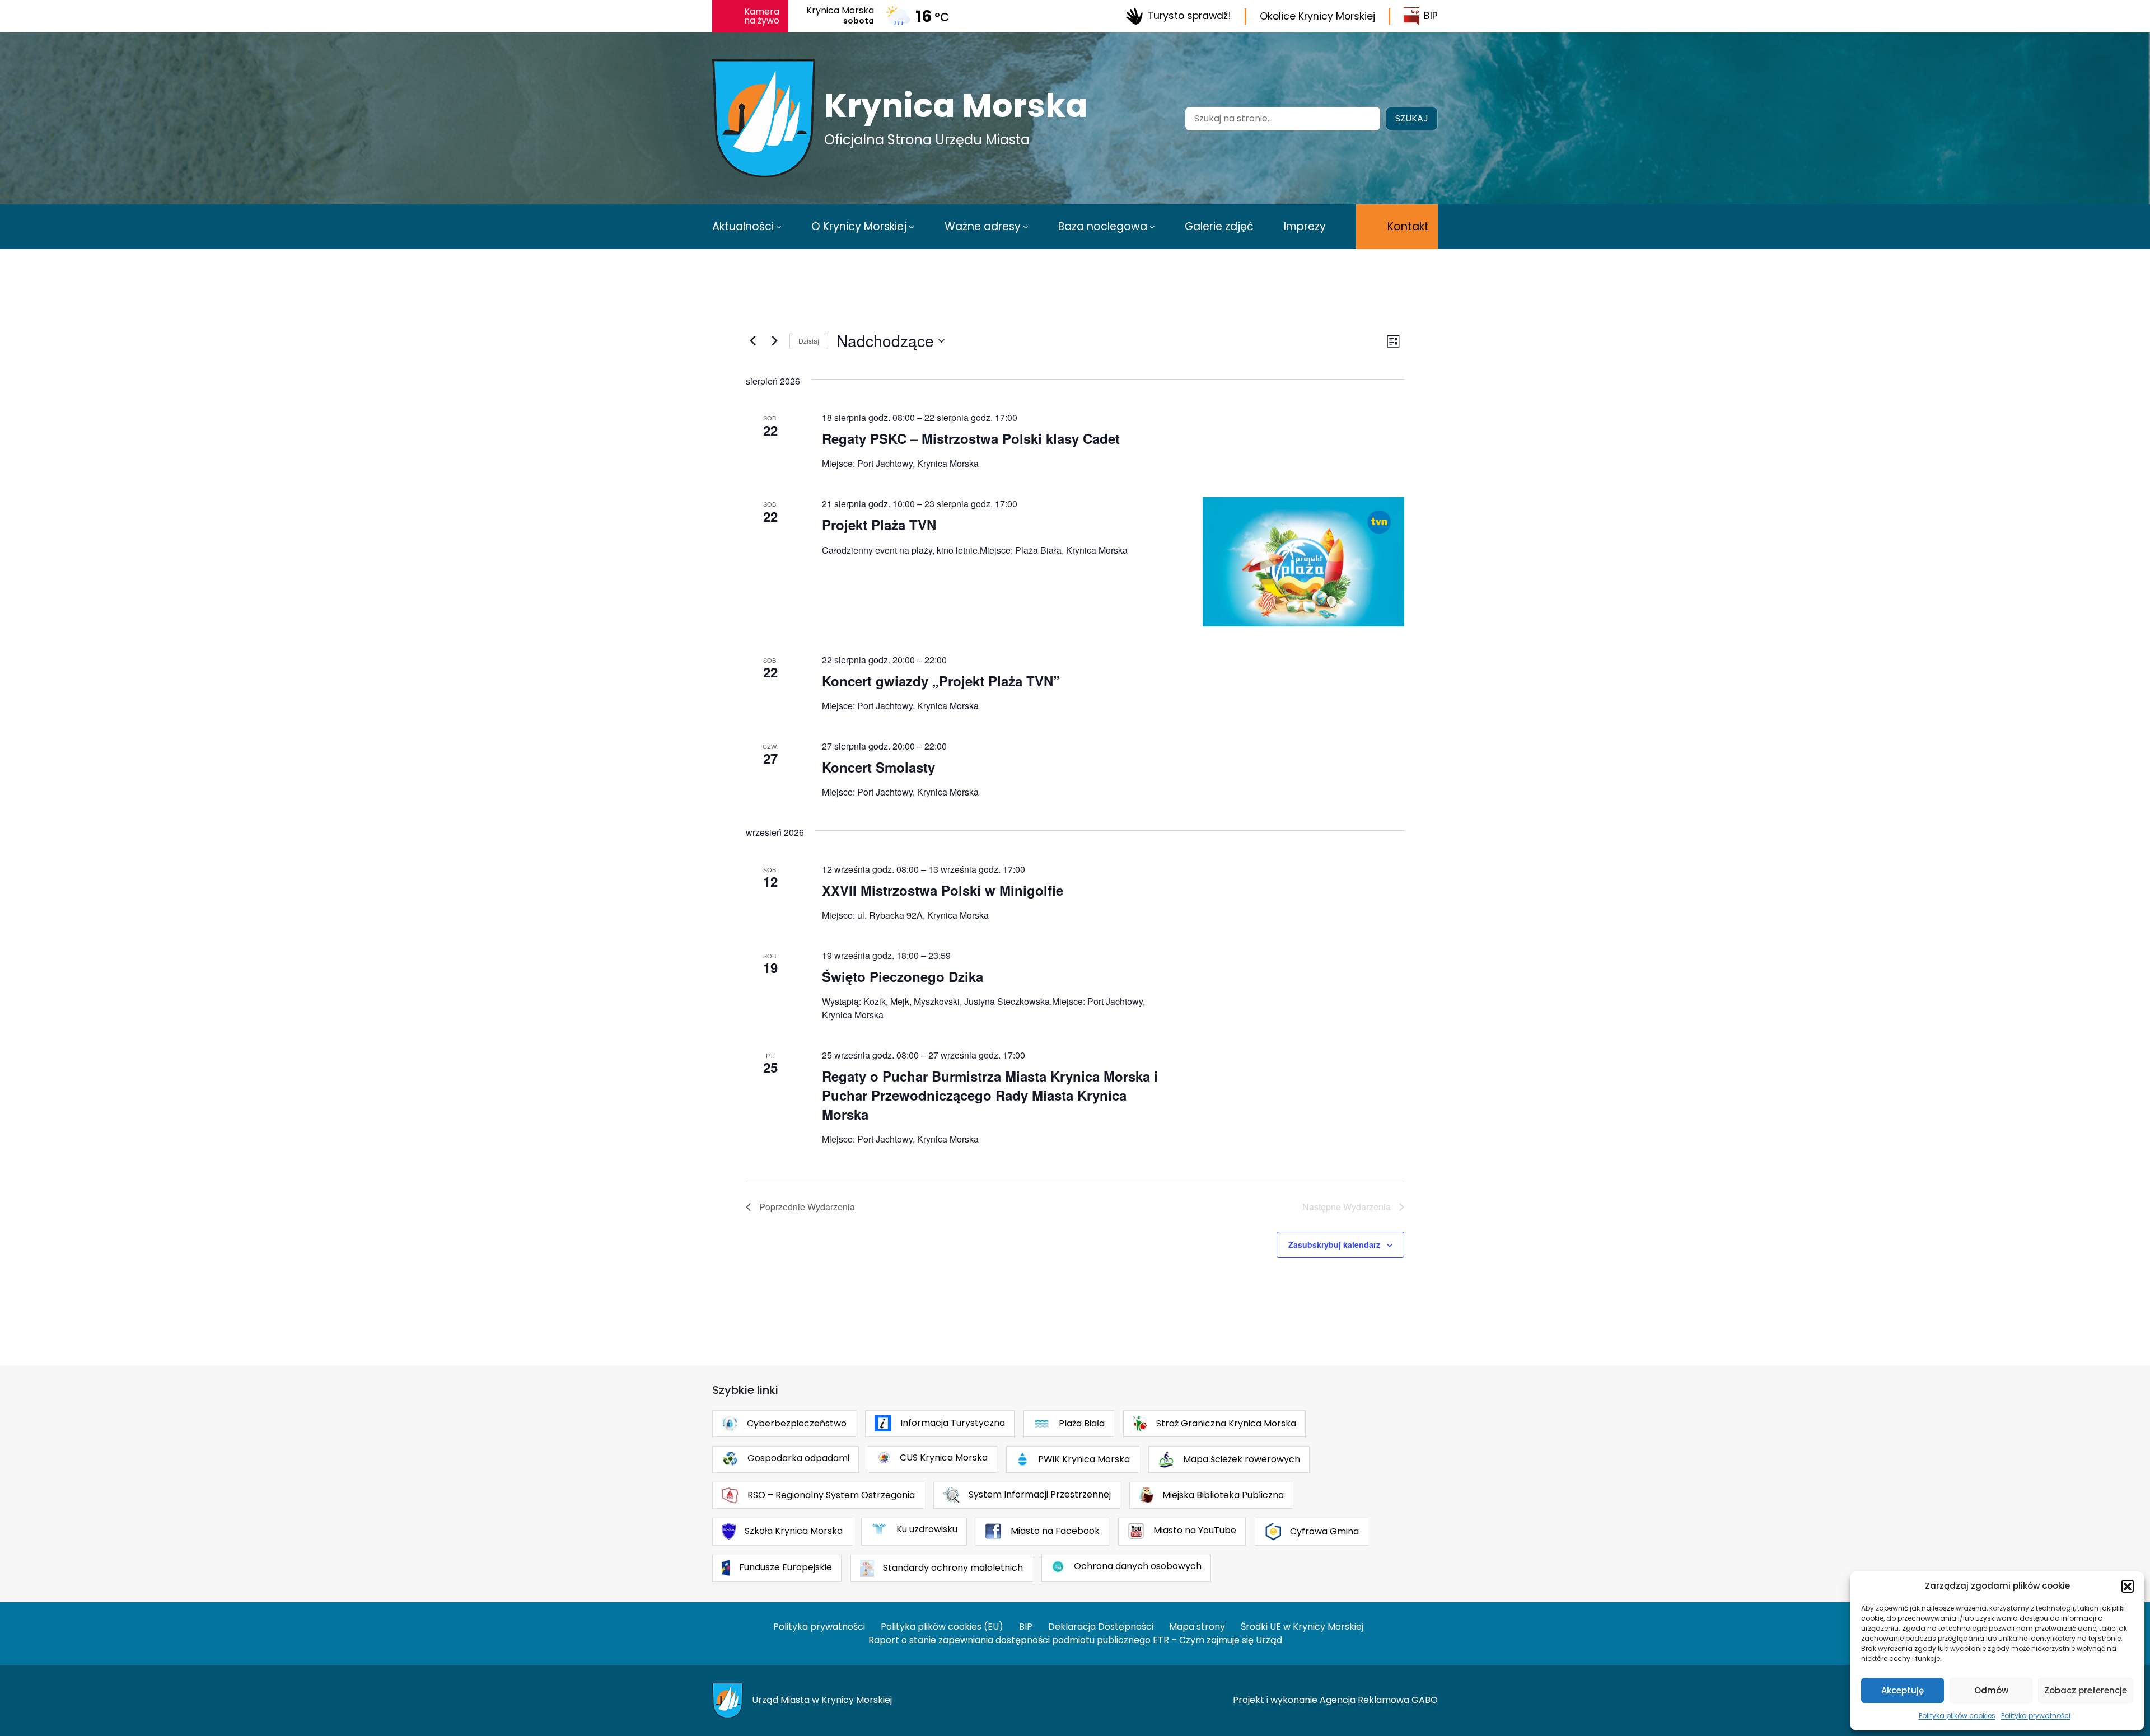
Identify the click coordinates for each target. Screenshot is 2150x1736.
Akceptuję (1903, 1690)
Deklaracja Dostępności (1101, 1627)
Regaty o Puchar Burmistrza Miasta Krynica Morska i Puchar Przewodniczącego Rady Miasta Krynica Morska (990, 1095)
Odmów (1991, 1690)
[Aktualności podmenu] (779, 227)
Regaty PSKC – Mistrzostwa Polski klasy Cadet (971, 438)
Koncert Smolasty (878, 767)
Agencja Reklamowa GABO (1379, 1700)
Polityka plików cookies (1957, 1716)
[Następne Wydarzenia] (774, 341)
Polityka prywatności (2036, 1716)
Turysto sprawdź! (1189, 16)
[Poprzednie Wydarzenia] (752, 341)
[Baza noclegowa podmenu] (1152, 227)
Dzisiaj (809, 341)
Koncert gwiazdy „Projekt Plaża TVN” (941, 681)
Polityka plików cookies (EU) (942, 1627)
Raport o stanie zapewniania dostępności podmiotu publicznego (1009, 1640)
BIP (1431, 16)
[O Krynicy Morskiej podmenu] (912, 227)
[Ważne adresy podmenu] (1026, 227)
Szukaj (1412, 118)
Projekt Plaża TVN (879, 525)
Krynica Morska (956, 106)
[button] (2128, 1586)
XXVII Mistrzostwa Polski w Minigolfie (943, 890)
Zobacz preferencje (2086, 1690)
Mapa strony (1197, 1627)
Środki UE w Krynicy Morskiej (1302, 1627)
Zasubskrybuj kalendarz (1334, 1244)
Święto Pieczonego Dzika (903, 976)
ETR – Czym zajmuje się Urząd (1217, 1640)
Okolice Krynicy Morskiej (1317, 16)
